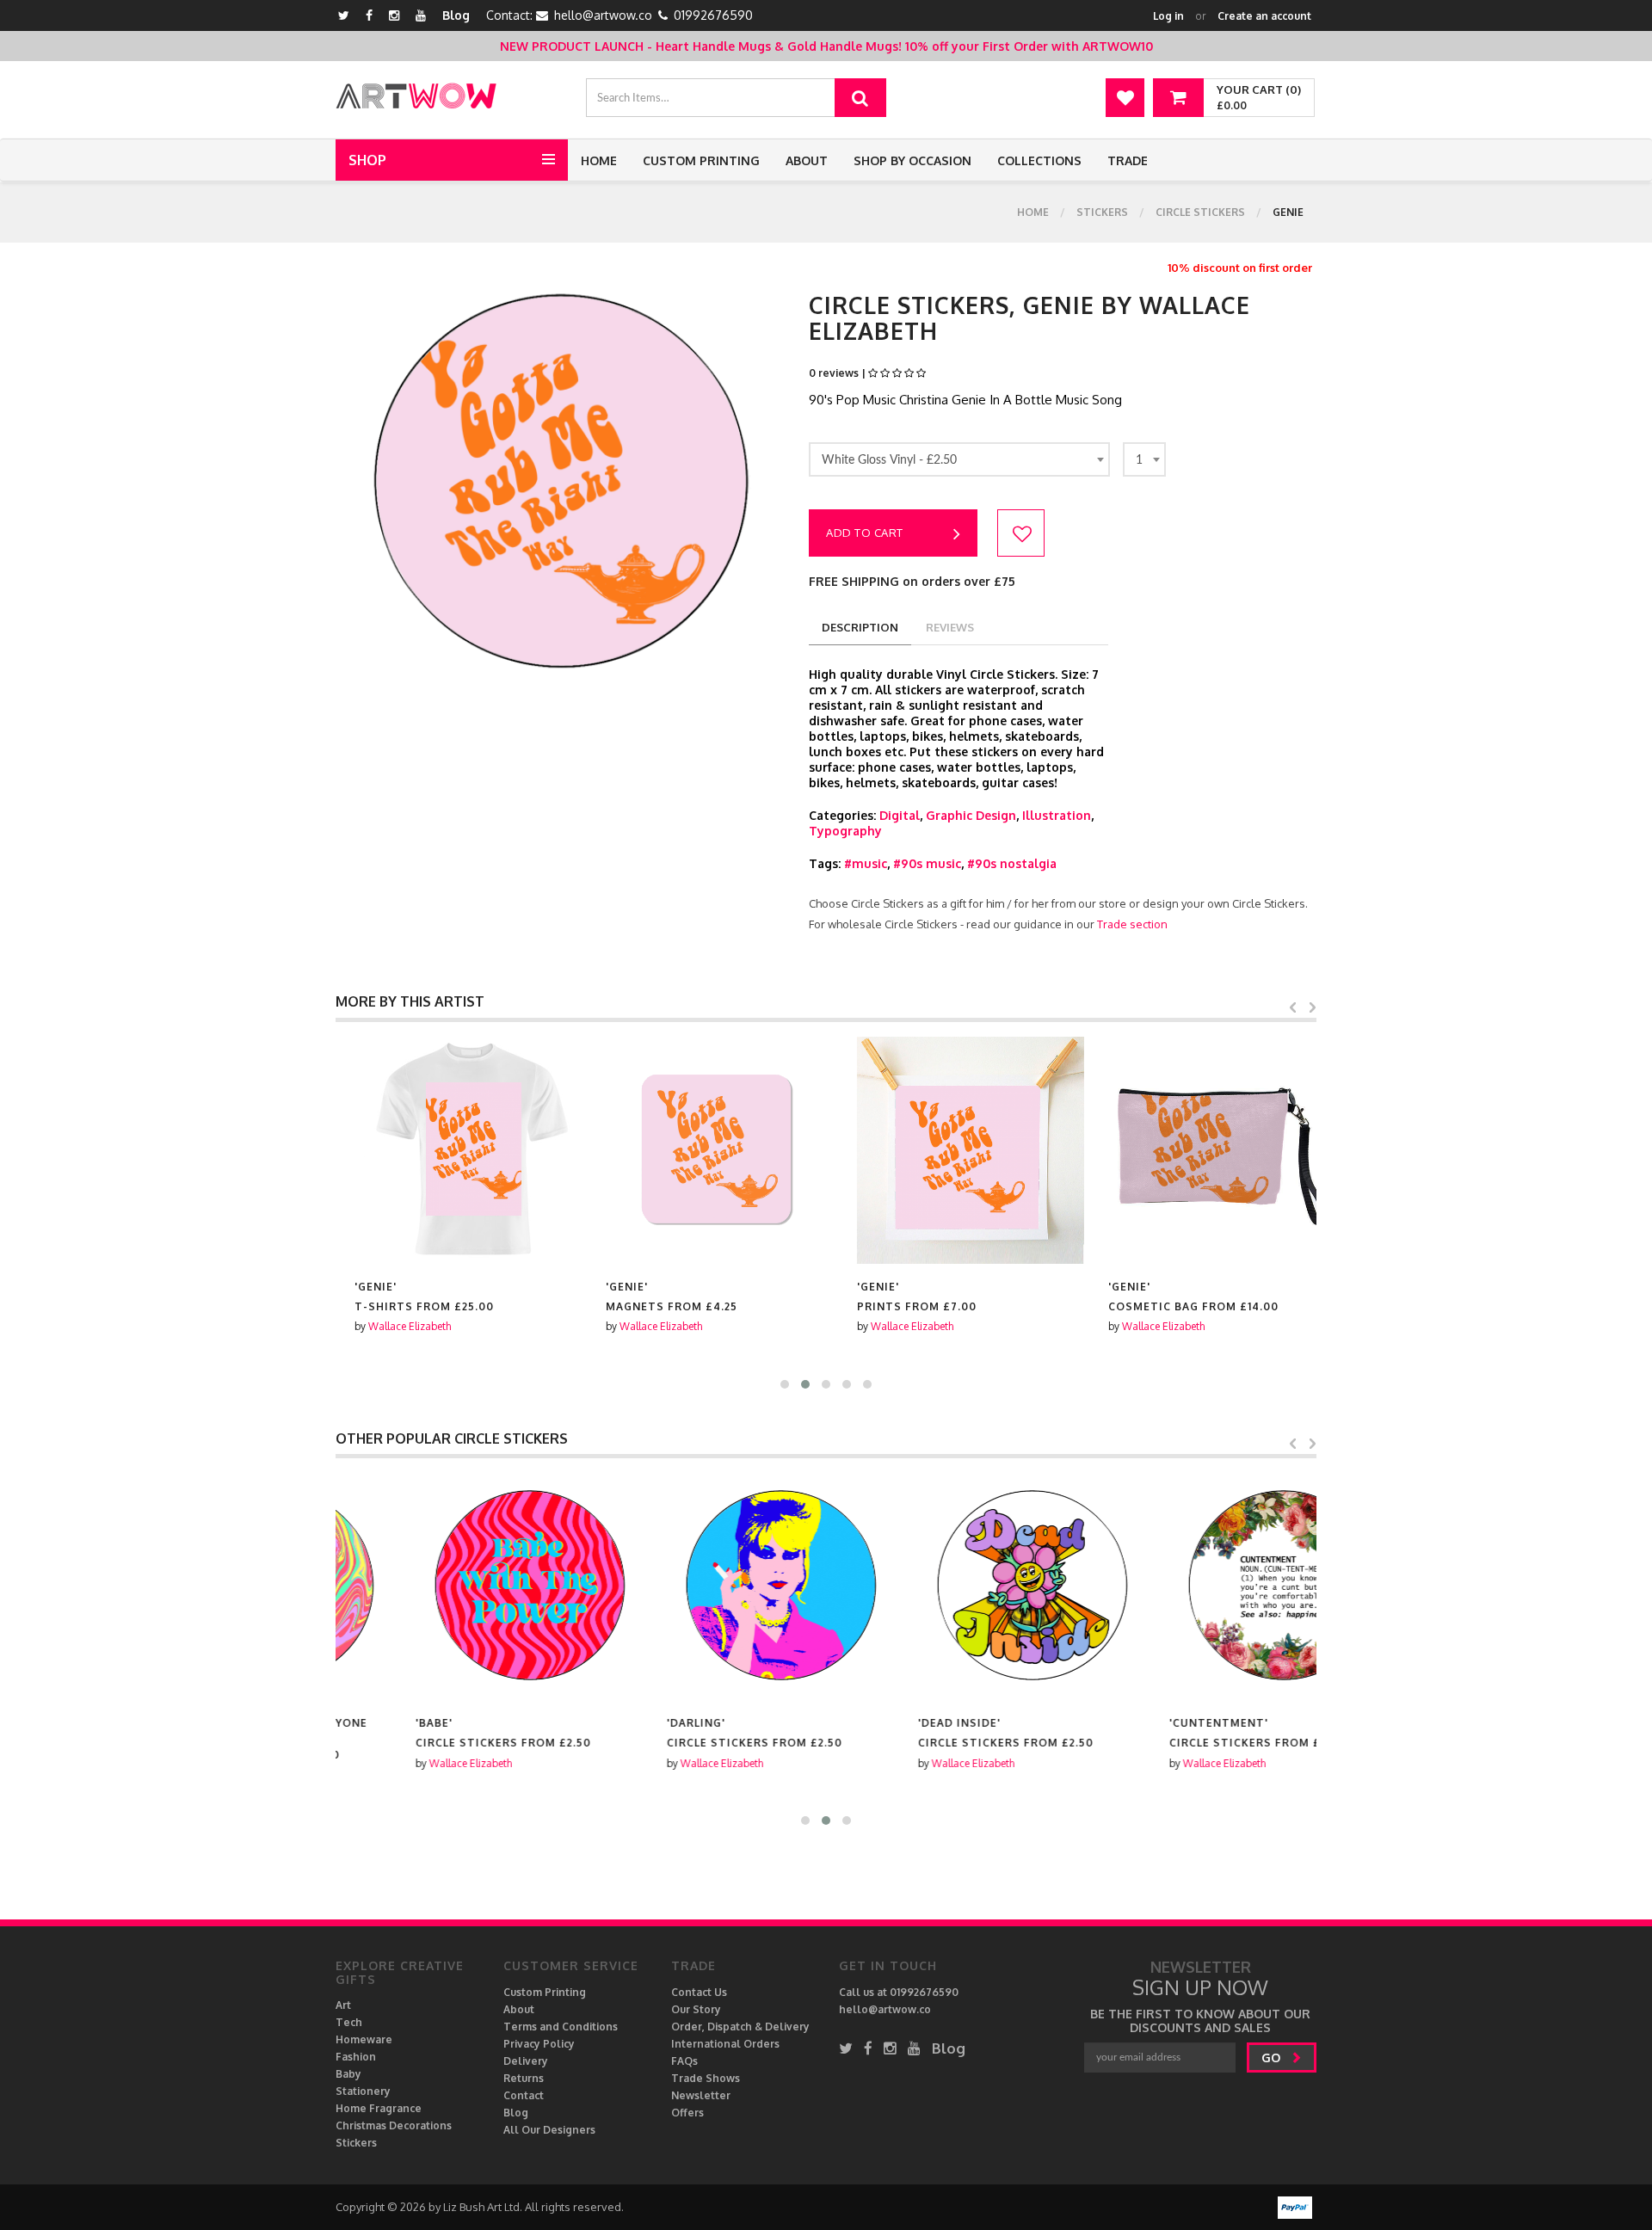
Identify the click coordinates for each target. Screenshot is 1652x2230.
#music (866, 863)
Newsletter (701, 2095)
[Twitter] (344, 15)
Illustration (1057, 815)
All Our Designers (549, 2130)
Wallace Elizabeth (391, 1326)
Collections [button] (1039, 160)
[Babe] (449, 1586)
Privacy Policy (539, 2044)
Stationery (363, 2091)
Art (343, 2005)
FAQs (684, 2061)
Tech (349, 2022)
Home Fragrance (379, 2108)
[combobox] (959, 459)
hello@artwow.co (603, 15)
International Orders (725, 2044)
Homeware (364, 2039)
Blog (456, 15)
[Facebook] (369, 15)
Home (599, 160)
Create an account (1264, 16)
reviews (950, 627)
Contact (524, 2095)
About (807, 160)
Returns (524, 2078)
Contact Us (699, 1992)
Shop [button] (367, 160)
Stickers (1102, 212)
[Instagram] (394, 15)
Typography (845, 831)
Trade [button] (1128, 160)
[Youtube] (421, 15)
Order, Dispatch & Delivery (740, 2027)
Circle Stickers (1200, 212)
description (860, 627)
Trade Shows (706, 2078)
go (1273, 2058)
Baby (348, 2074)
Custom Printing (701, 160)
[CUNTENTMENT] (1203, 1586)
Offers (687, 2113)
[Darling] (700, 1586)
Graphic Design (971, 815)
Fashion (356, 2057)
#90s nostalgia (1012, 863)
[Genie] (449, 1150)
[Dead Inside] (952, 1586)
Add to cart (865, 533)
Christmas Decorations (394, 2125)
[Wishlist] (1125, 98)
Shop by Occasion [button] (912, 160)
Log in (1168, 16)
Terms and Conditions (561, 2027)
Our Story (696, 2009)
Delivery (526, 2061)
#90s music (927, 863)
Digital (900, 815)
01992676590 (713, 15)
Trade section (1132, 924)
